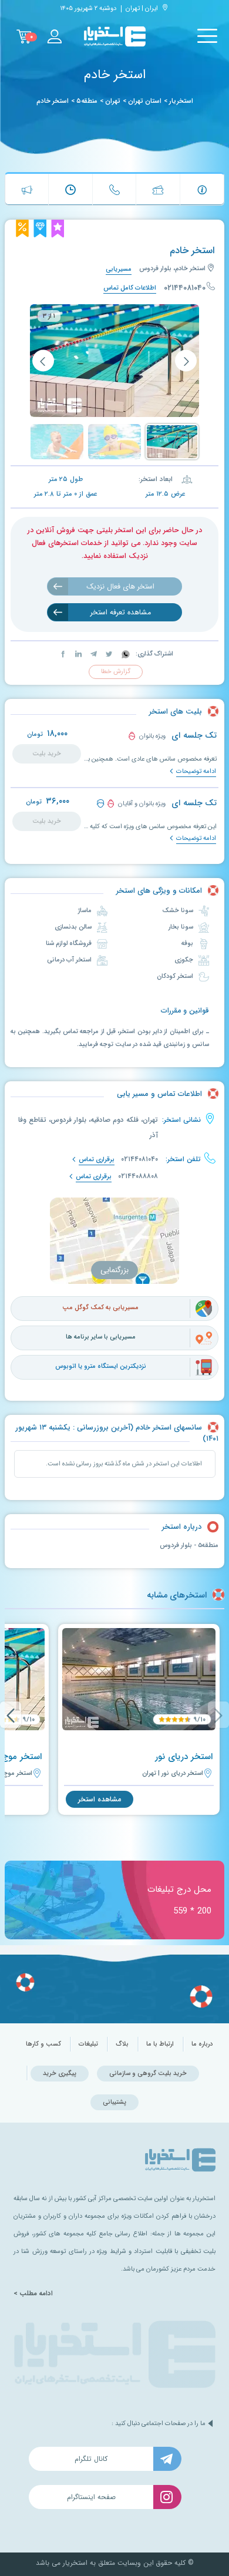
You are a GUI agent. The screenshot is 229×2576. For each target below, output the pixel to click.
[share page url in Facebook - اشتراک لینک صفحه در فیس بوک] (63, 654)
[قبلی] (186, 361)
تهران (113, 101)
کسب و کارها (43, 2044)
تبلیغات (88, 2044)
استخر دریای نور (184, 1757)
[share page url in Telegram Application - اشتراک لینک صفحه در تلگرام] (93, 654)
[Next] (11, 1715)
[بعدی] (43, 361)
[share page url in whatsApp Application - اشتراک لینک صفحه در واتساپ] (125, 654)
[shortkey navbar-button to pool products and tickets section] (158, 189)
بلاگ (122, 2044)
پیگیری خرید (60, 2074)
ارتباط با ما (160, 2044)
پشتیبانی (114, 2102)
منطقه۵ (87, 101)
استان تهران (145, 101)
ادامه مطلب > (33, 2293)
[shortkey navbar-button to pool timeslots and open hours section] (70, 189)
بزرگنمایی (114, 1270)
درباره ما (202, 2044)
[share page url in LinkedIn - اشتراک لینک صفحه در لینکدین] (78, 654)
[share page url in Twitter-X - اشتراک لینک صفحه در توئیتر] (108, 654)
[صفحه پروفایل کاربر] (54, 36)
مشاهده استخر (100, 1799)
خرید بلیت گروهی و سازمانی (148, 2074)
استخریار (181, 101)
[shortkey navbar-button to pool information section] (202, 189)
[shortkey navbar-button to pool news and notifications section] (27, 189)
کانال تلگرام (91, 2459)
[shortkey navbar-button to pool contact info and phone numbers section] (114, 189)
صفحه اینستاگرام (91, 2497)
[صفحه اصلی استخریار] (115, 37)
